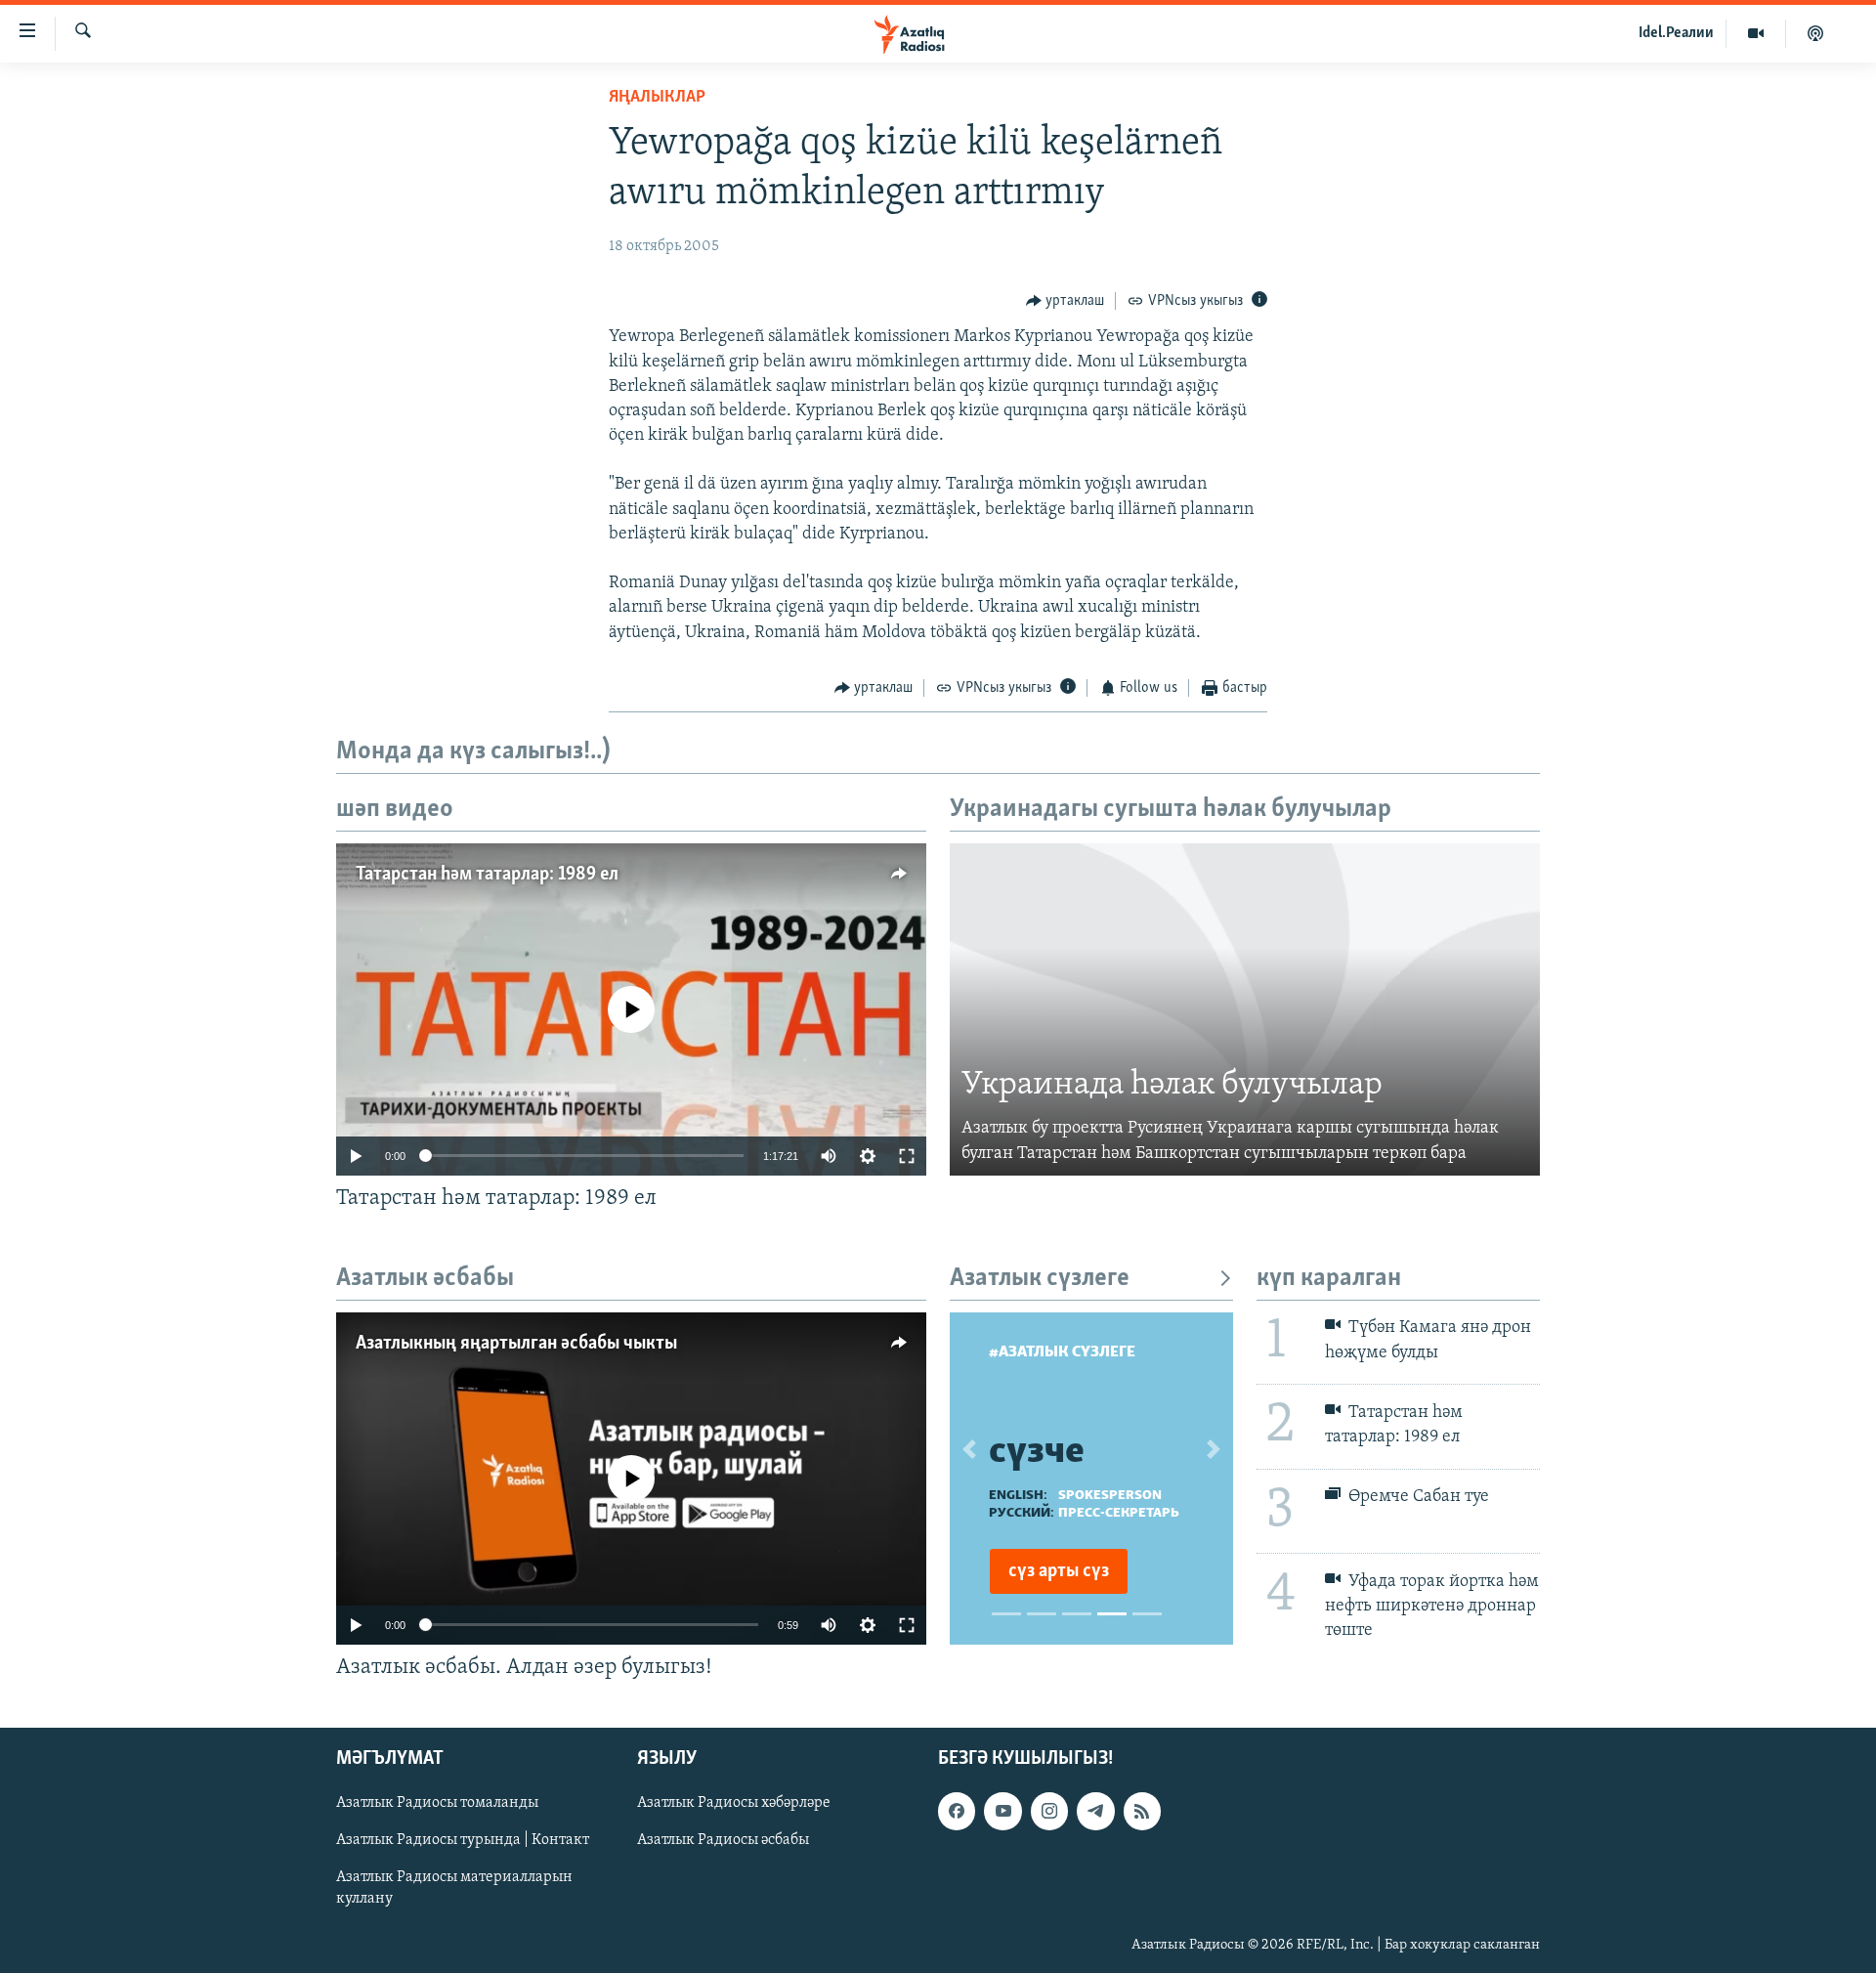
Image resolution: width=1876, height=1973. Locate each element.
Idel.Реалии (1676, 33)
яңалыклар (657, 98)
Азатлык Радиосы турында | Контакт (463, 1840)
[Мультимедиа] (1756, 33)
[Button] (1066, 301)
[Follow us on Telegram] (1095, 1811)
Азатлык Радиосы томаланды (437, 1803)
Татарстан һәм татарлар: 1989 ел (487, 875)
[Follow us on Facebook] (957, 1811)
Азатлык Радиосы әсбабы (723, 1840)
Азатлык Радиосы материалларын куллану (454, 1888)
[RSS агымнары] (1142, 1811)
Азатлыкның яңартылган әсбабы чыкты (516, 1344)
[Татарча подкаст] (1815, 33)
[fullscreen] (907, 1156)
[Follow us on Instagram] (1049, 1811)
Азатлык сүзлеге (1040, 1279)
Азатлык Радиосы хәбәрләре (734, 1803)
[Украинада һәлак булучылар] (1245, 1009)
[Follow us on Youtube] (1002, 1811)
